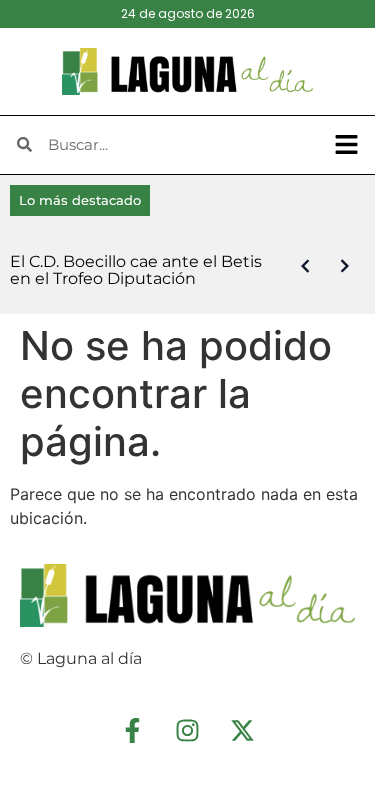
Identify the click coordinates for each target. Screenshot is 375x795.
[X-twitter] (243, 730)
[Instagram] (188, 730)
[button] (347, 145)
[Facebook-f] (133, 730)
